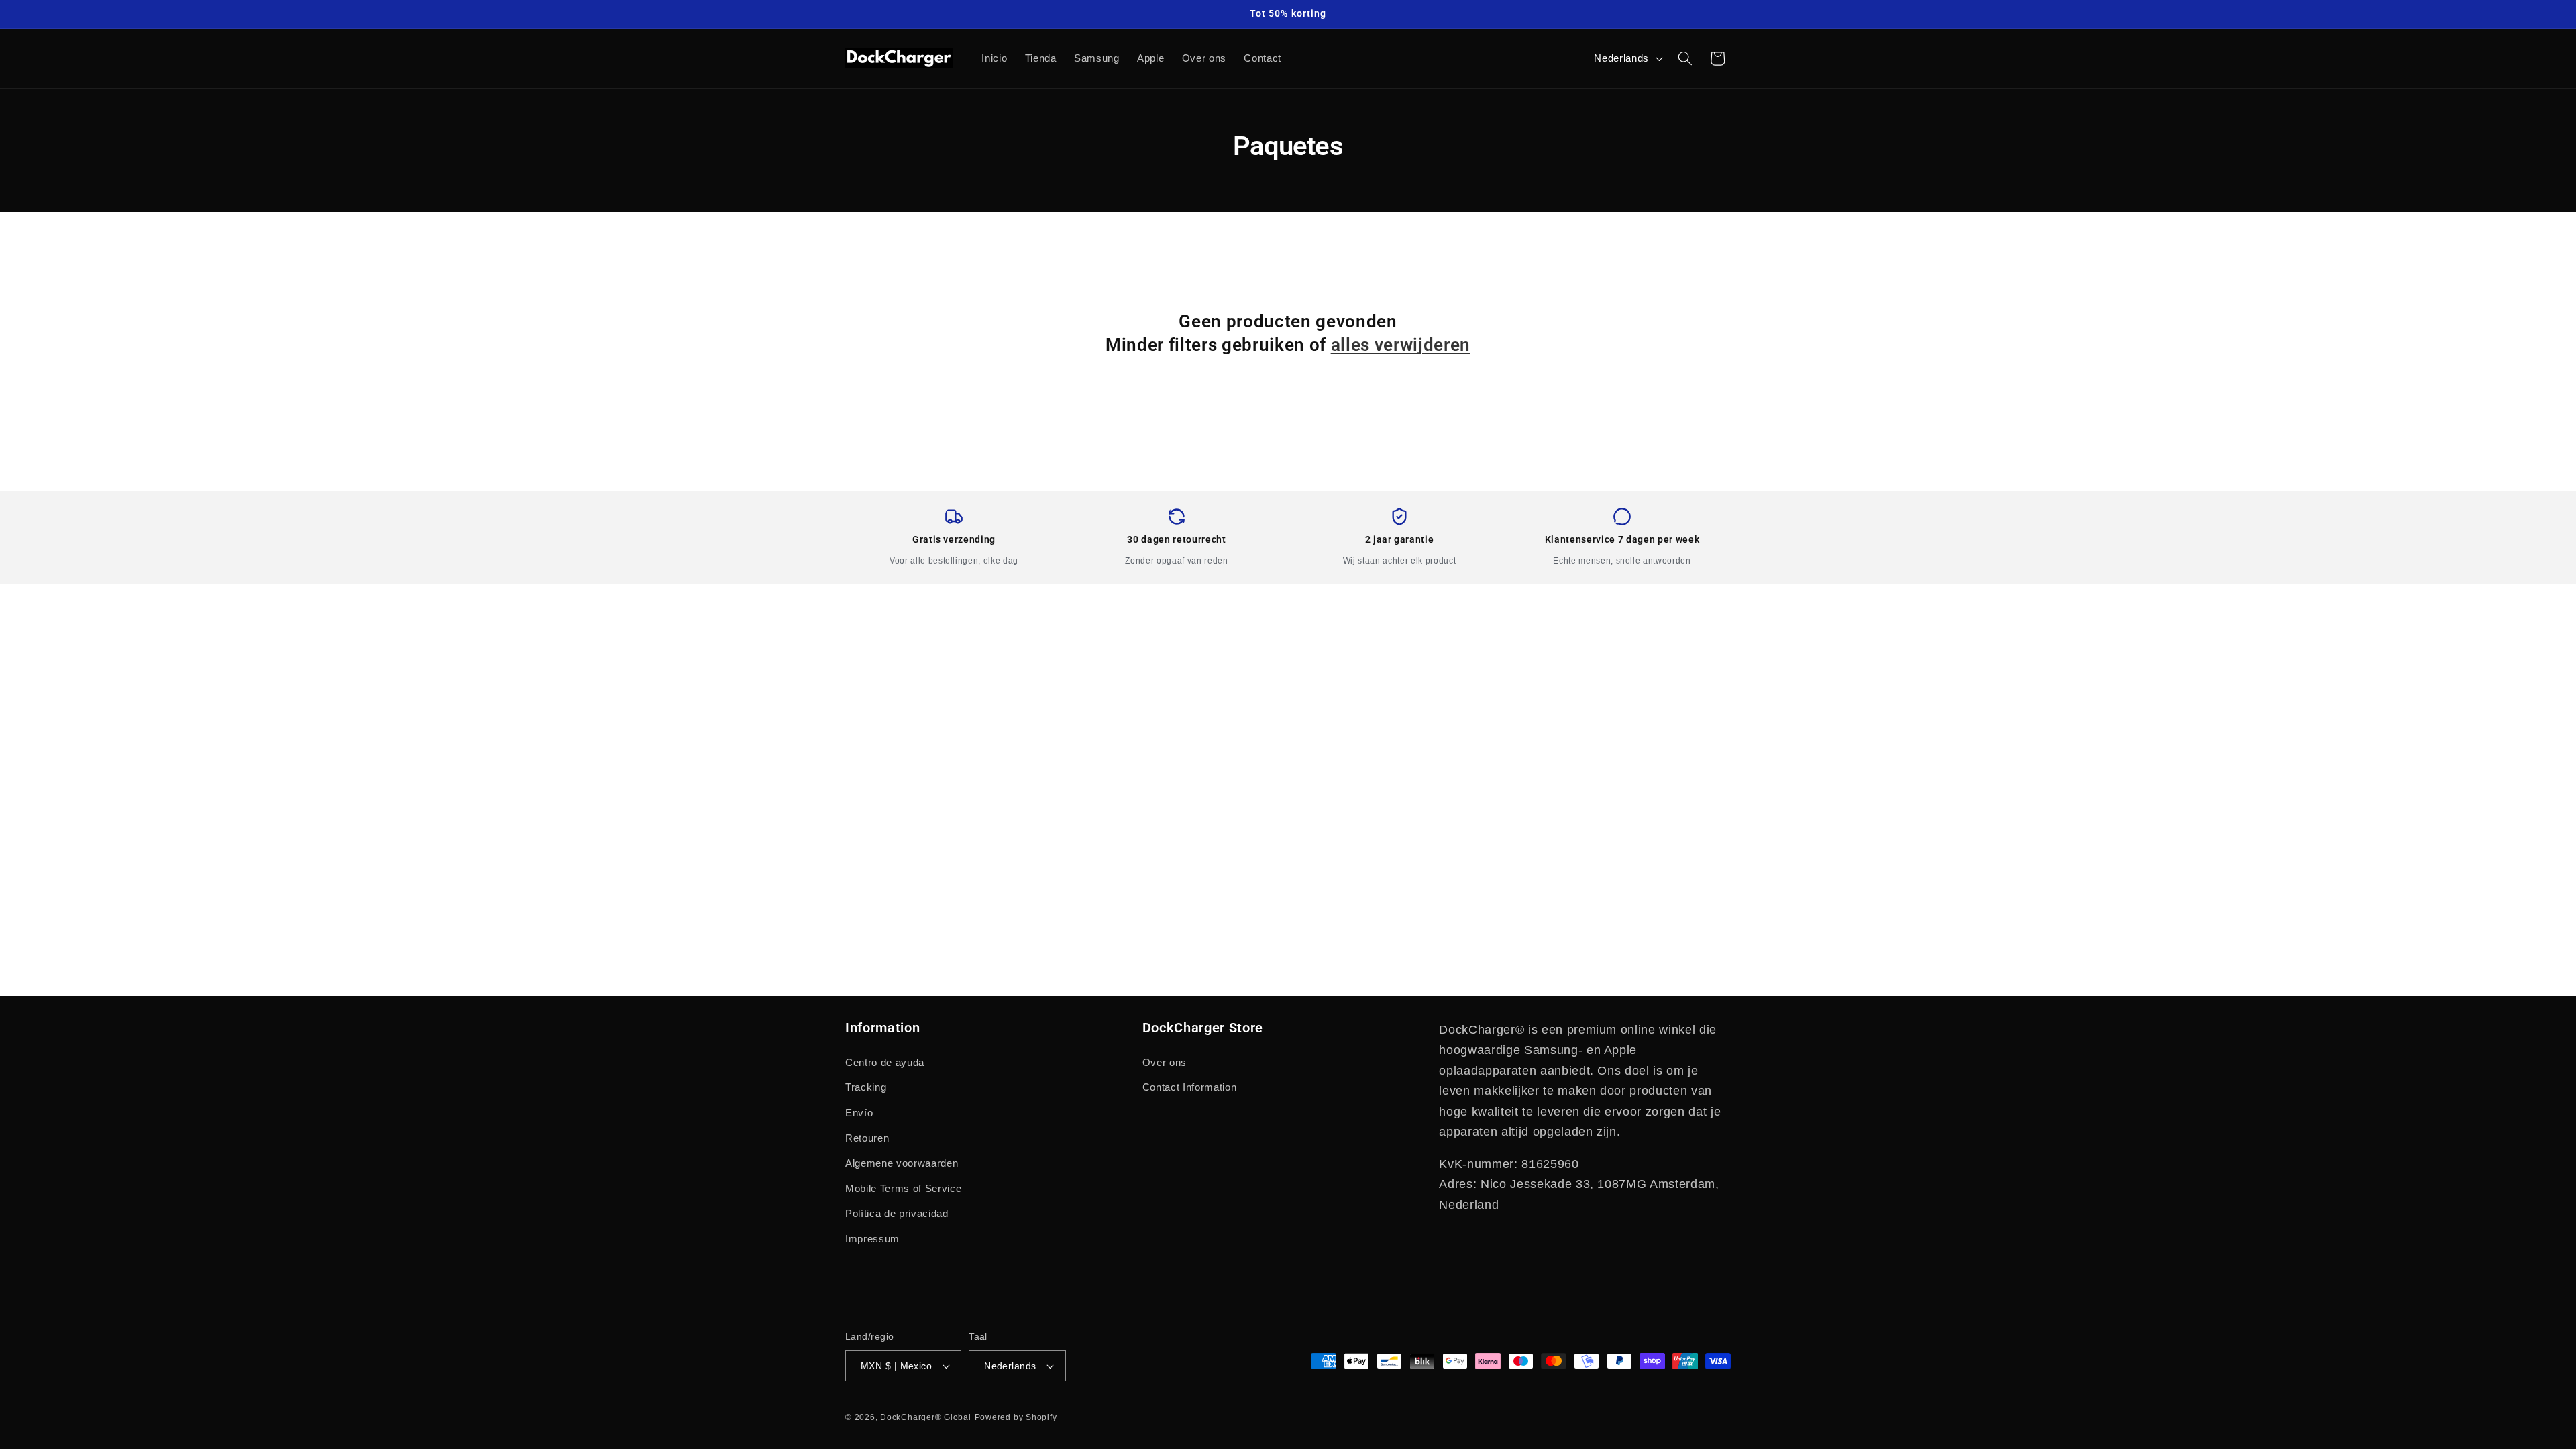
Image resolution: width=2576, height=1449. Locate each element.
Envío (859, 1113)
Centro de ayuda (885, 1062)
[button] (1685, 58)
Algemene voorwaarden (902, 1163)
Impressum (872, 1239)
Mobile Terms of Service (903, 1188)
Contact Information (1190, 1087)
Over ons (1165, 1062)
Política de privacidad (897, 1213)
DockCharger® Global (926, 1417)
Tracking (866, 1087)
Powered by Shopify (1016, 1417)
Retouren (867, 1138)
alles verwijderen (1401, 345)
